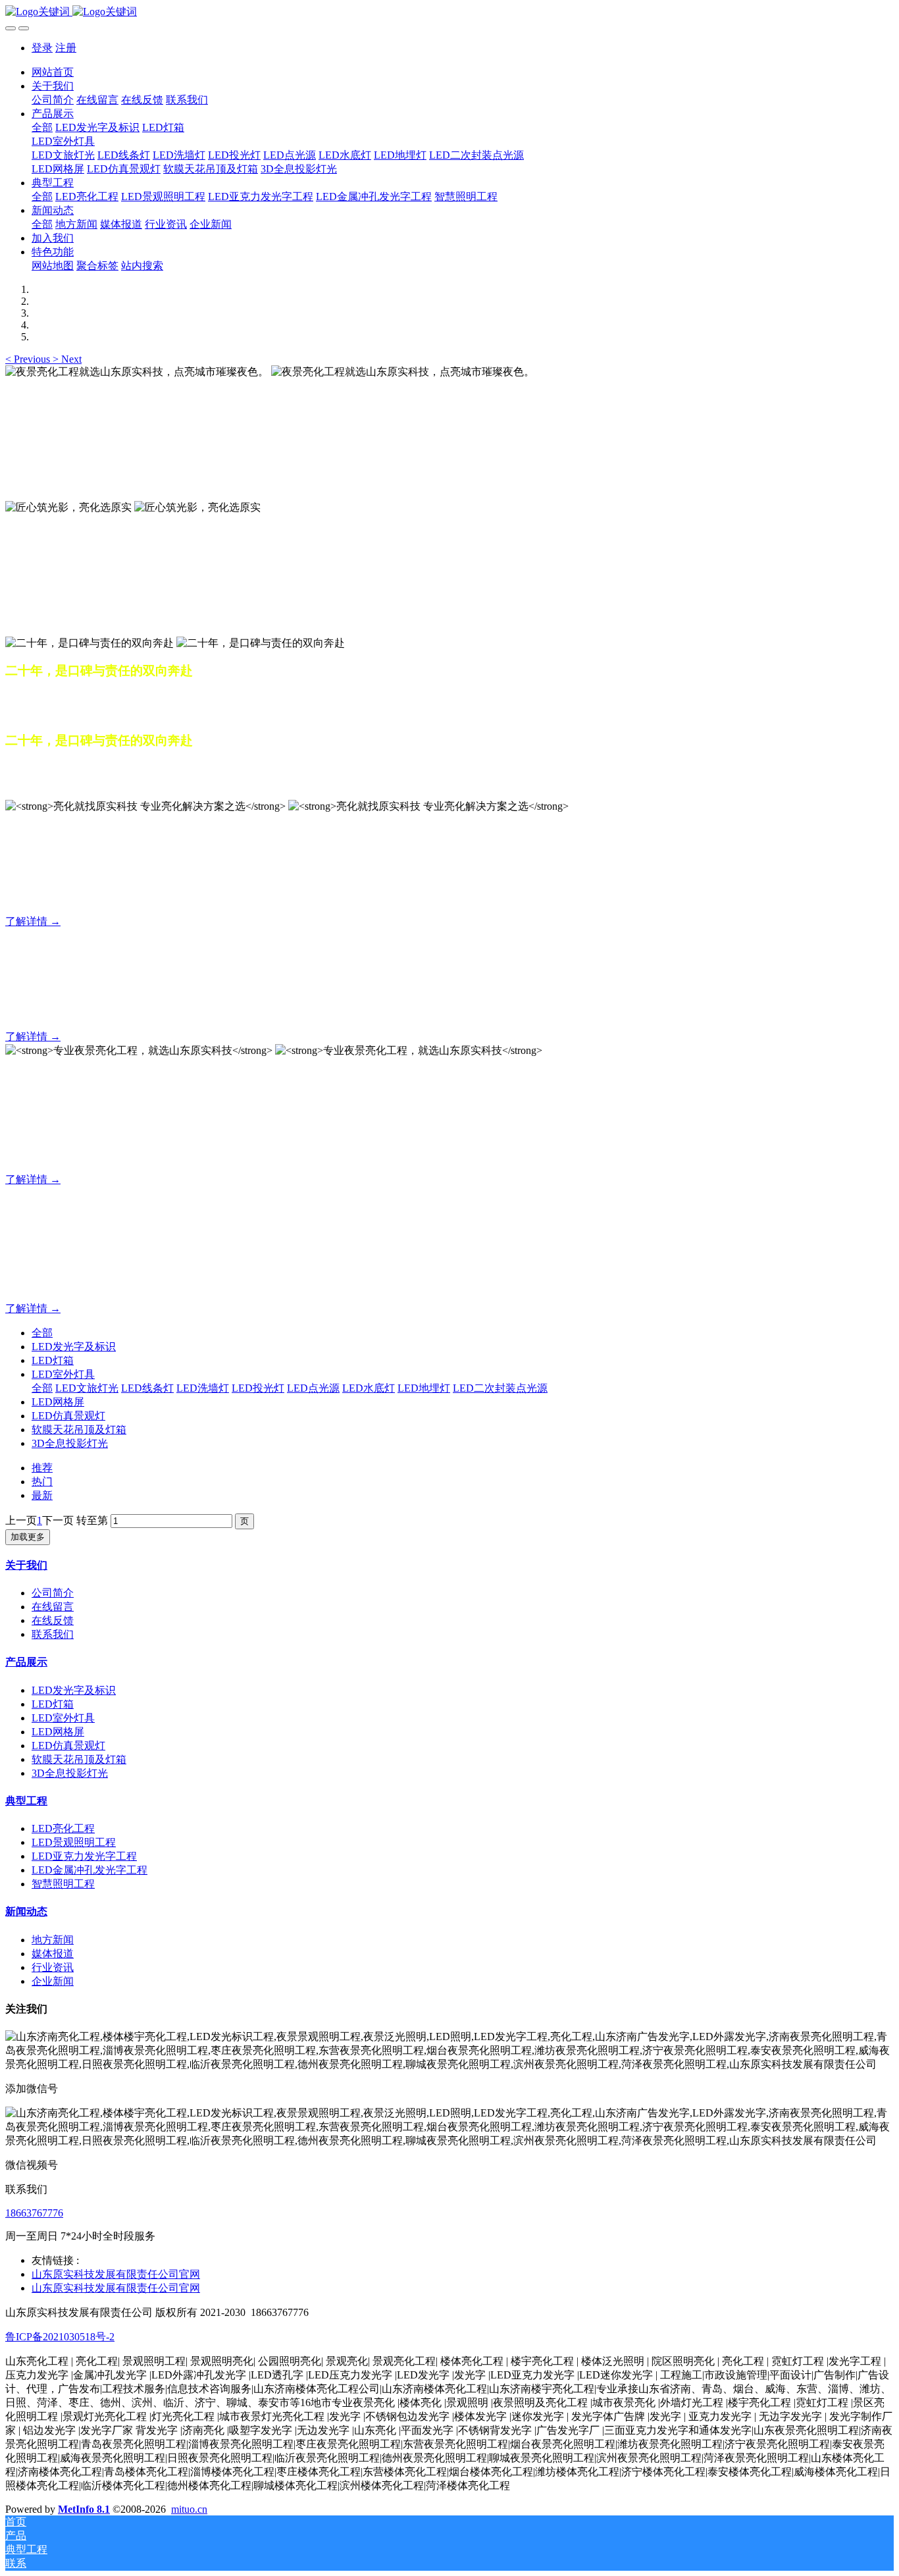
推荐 (42, 1468)
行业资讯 (53, 1967)
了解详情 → (33, 921)
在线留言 (53, 1607)
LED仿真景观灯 (68, 1416)
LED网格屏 (58, 1402)
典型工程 (26, 1801)
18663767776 (34, 2213)
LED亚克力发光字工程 (84, 1856)
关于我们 (26, 1565)
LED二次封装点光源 (500, 1388)
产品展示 (26, 1662)
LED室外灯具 (63, 1374)
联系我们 (53, 1634)
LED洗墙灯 (203, 1388)
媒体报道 (53, 1954)
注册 (66, 48)
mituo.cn (189, 2509)
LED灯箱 (53, 1360)
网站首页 (53, 72)
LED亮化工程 (63, 1828)
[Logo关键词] (449, 12)
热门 (42, 1482)
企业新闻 (53, 1981)
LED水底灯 (369, 1388)
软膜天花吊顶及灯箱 (79, 1430)
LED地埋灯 (424, 1388)
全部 (42, 127)
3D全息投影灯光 (70, 1443)
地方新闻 (53, 1940)
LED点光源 (313, 1388)
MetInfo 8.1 (84, 2509)
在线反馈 (53, 1620)
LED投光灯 (258, 1388)
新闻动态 (26, 1911)
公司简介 (53, 1593)
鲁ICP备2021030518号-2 (60, 2337)
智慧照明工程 (63, 1884)
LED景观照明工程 (74, 1842)
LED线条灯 (147, 1388)
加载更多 (28, 1537)
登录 (42, 48)
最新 (42, 1495)
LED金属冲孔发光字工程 (90, 1870)
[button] (29, 359)
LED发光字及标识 (74, 1347)
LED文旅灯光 (87, 1388)
